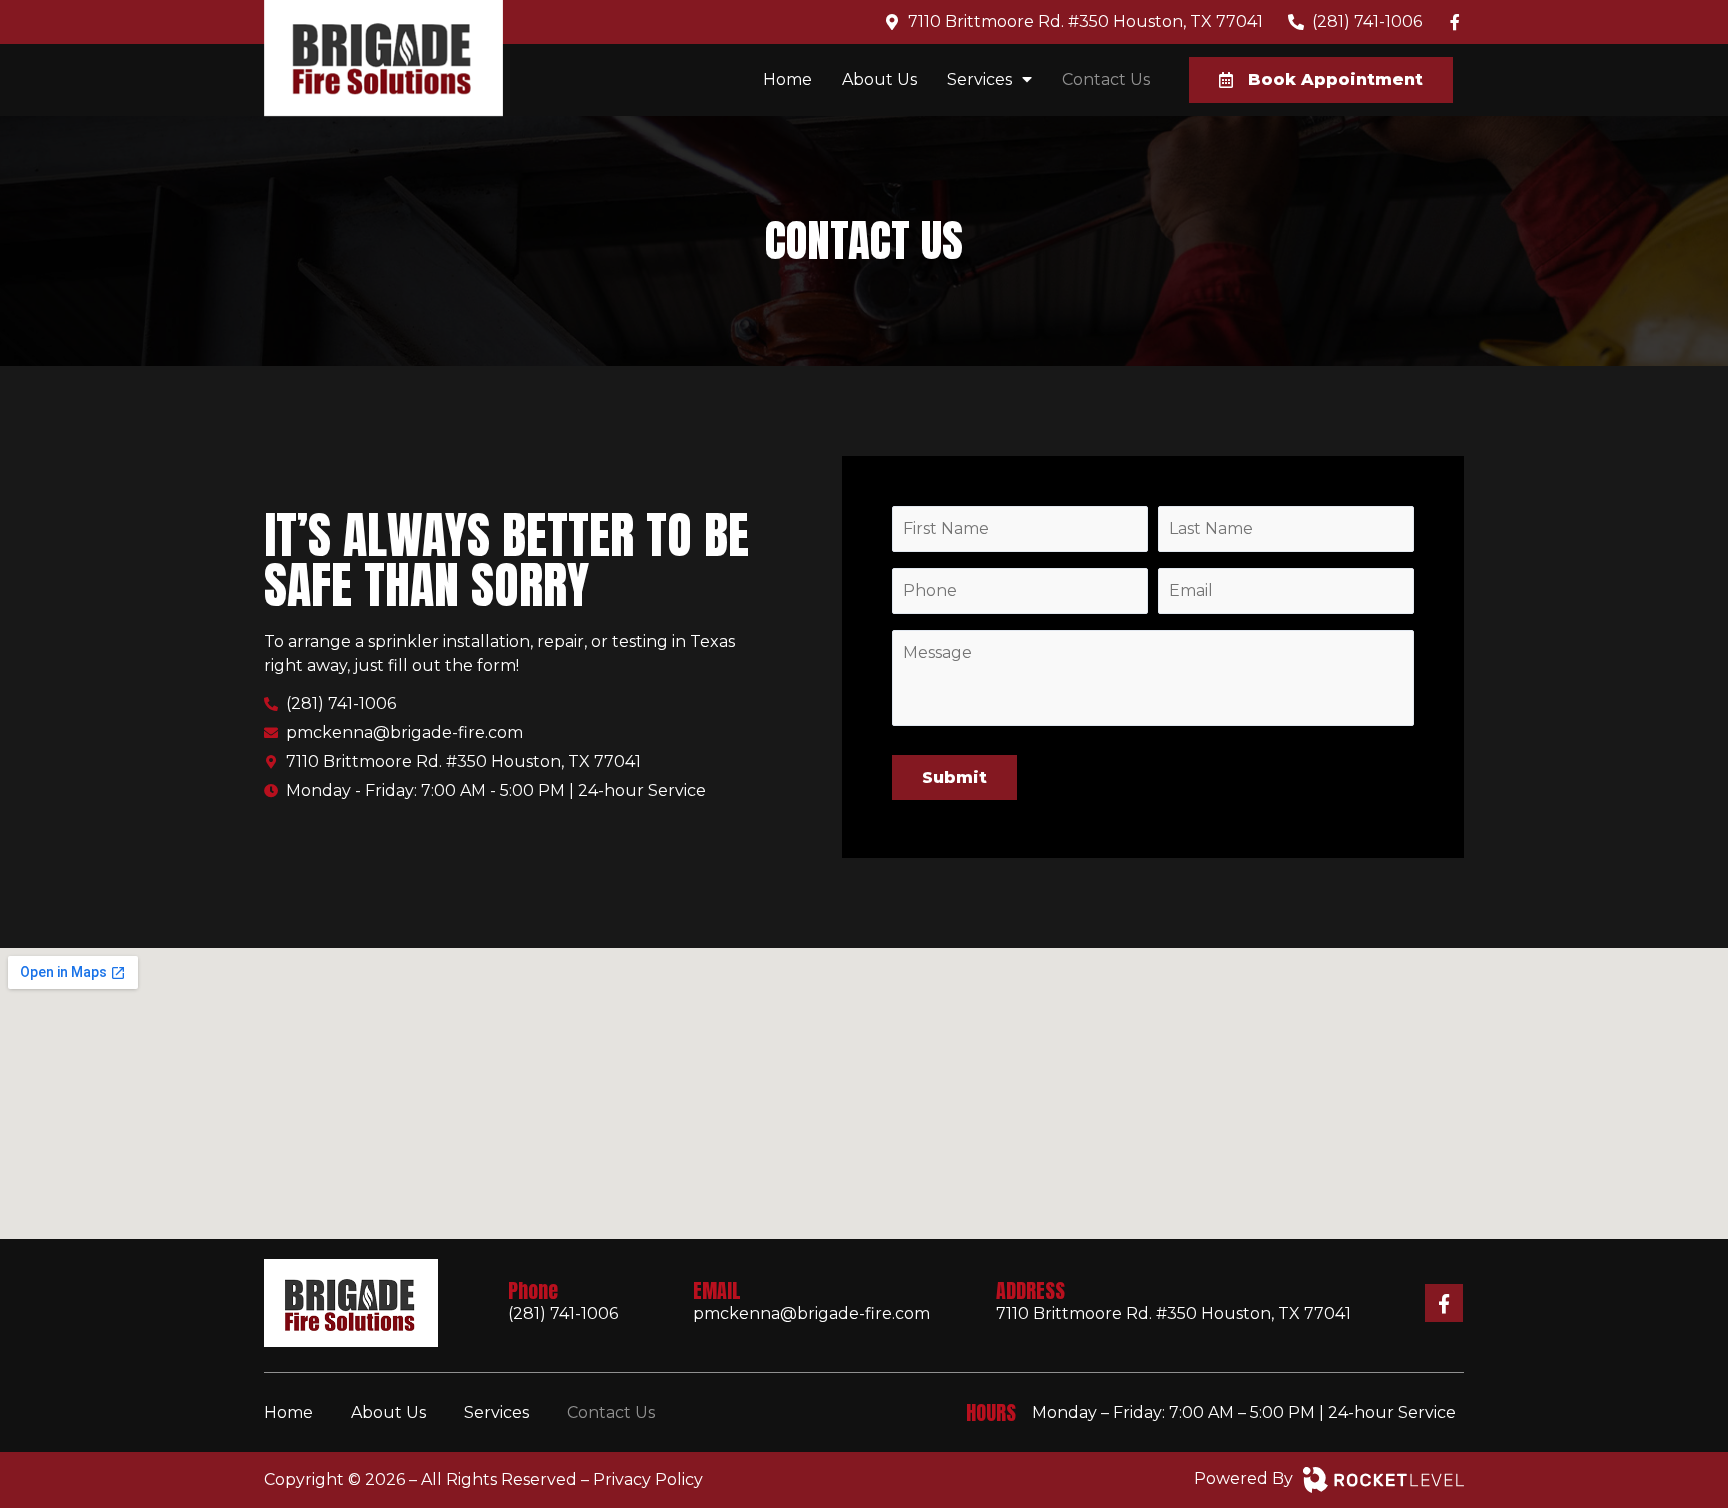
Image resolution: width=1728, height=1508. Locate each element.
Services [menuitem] (979, 79)
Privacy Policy (648, 1479)
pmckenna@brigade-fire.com (811, 1313)
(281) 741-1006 (565, 1313)
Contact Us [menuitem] (1106, 79)
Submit (954, 777)
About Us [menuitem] (879, 79)
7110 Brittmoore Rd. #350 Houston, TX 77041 (1173, 1313)
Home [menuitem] (787, 79)
